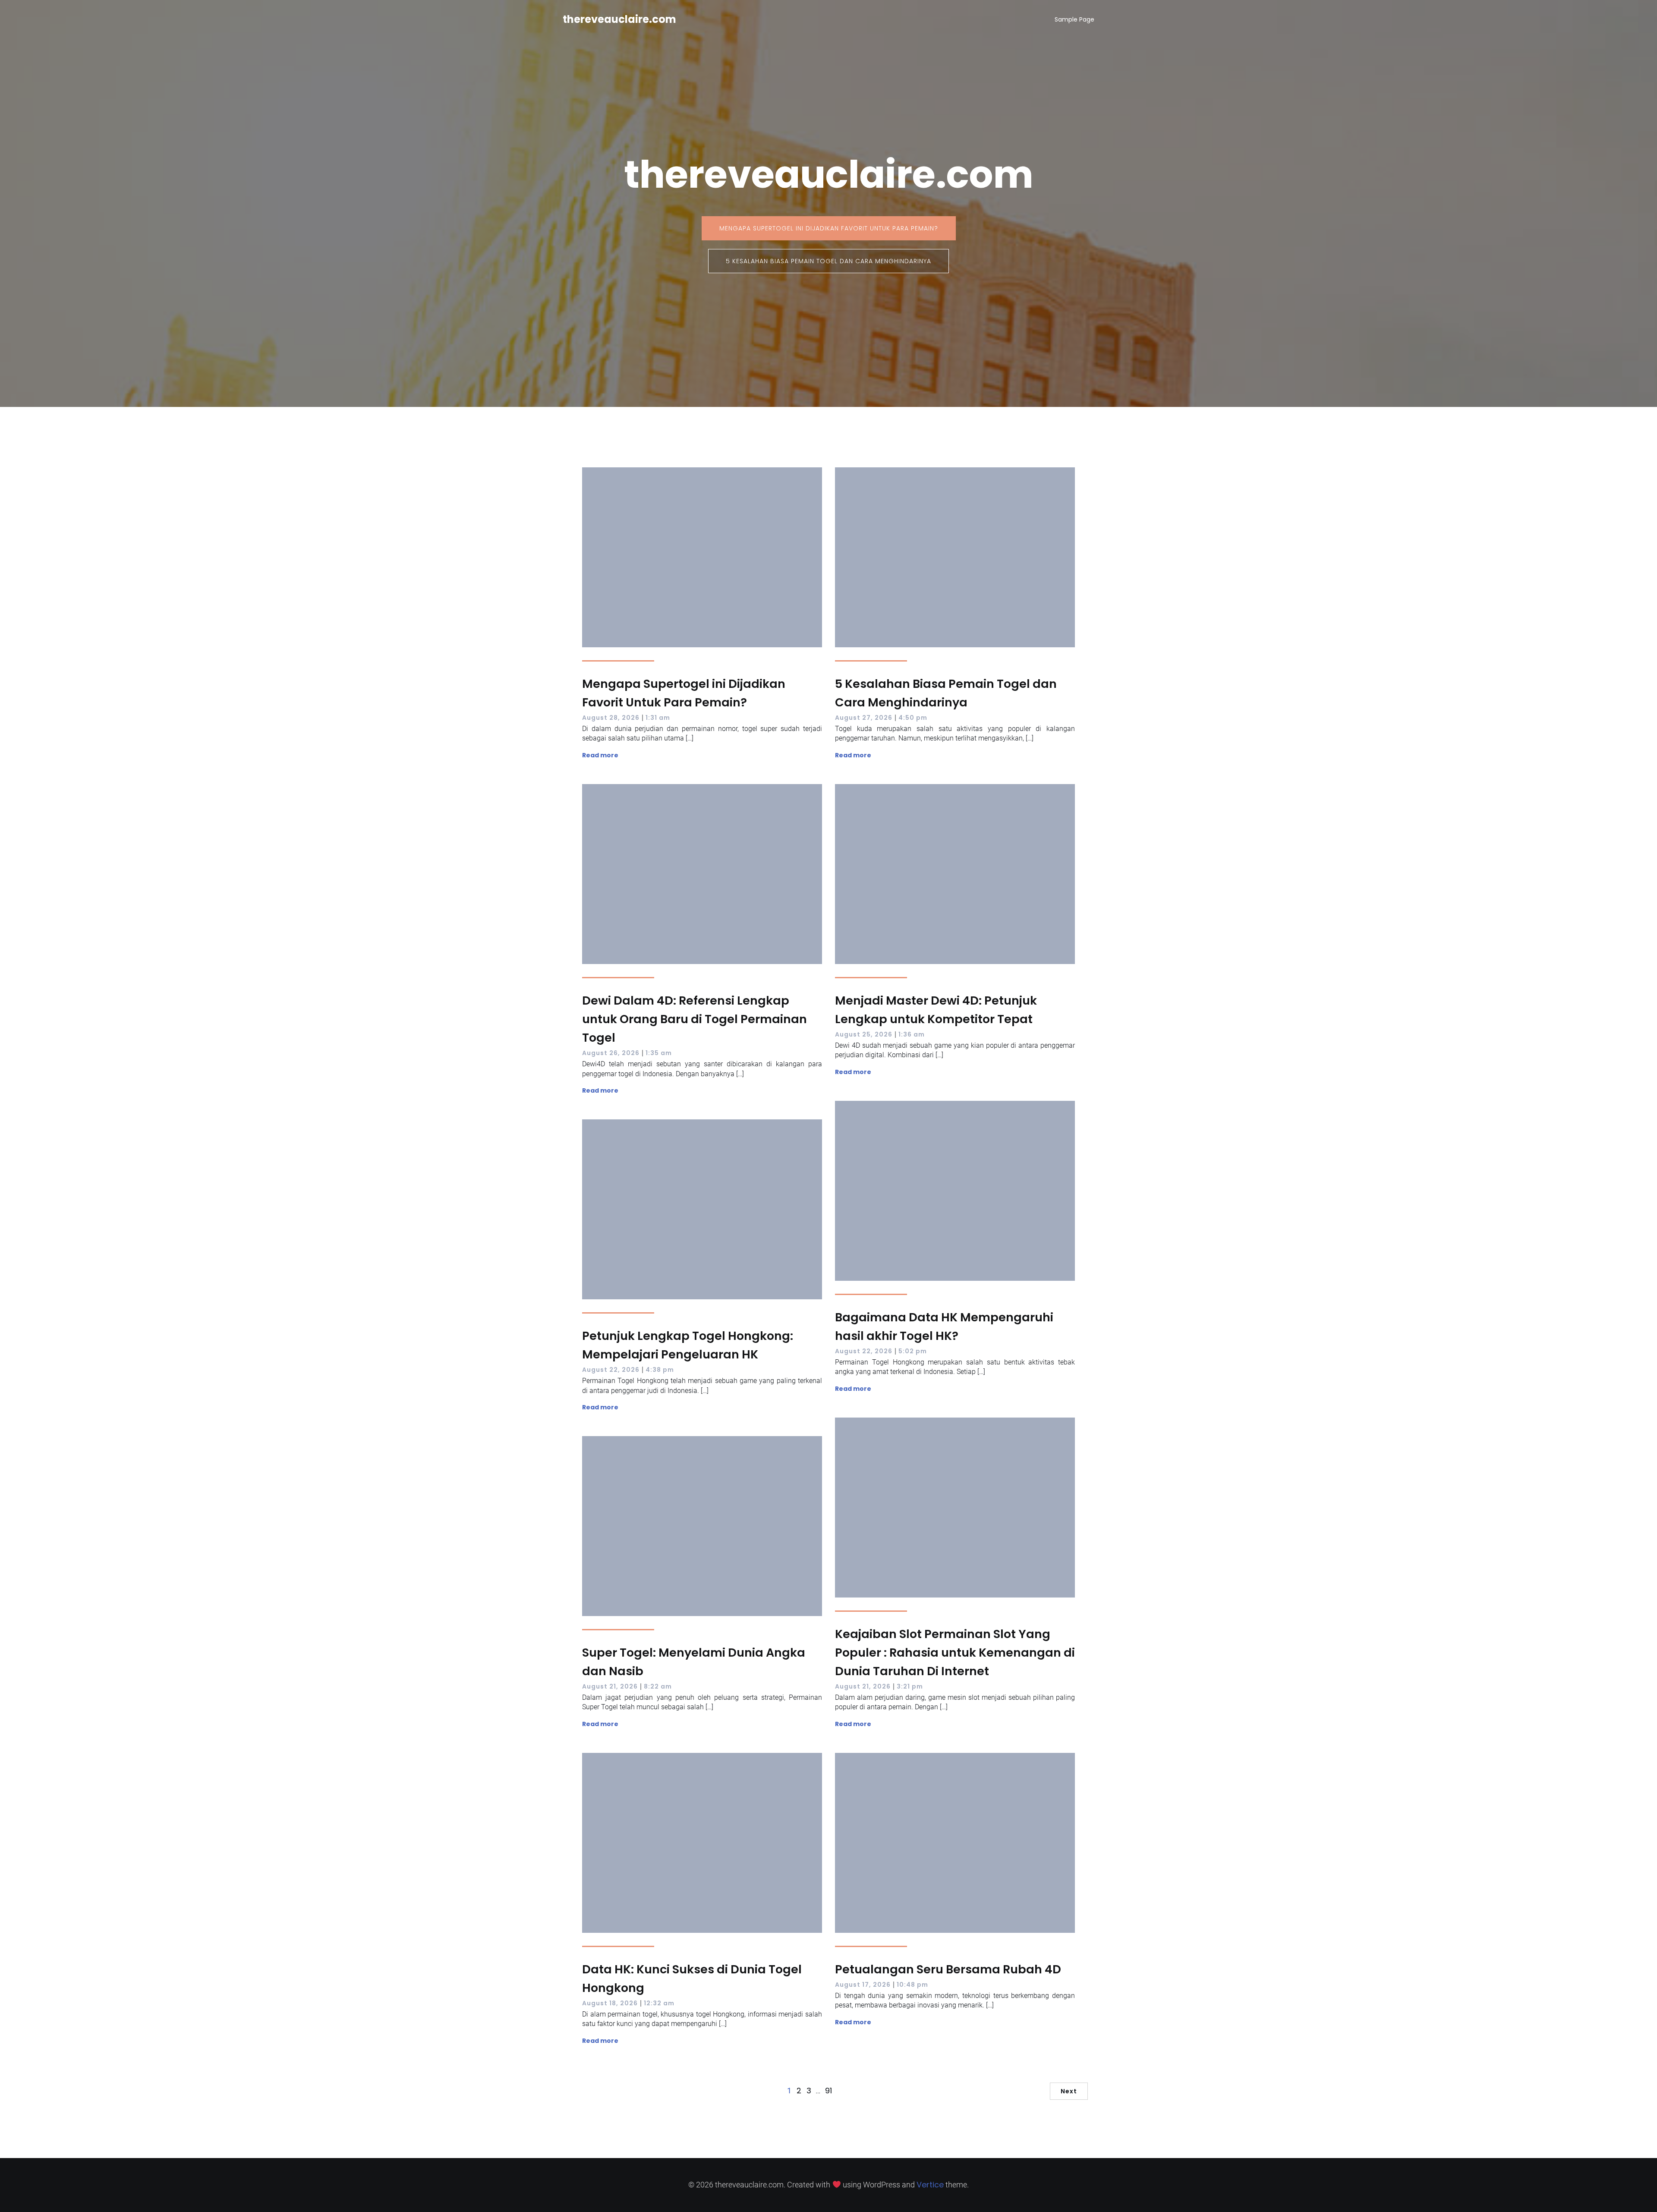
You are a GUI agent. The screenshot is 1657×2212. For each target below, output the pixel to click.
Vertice (930, 2185)
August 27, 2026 (864, 718)
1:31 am (658, 718)
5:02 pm (913, 1351)
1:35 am (659, 1053)
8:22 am (658, 1686)
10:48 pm (912, 1985)
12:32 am (659, 2003)
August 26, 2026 (611, 1053)
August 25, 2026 (864, 1034)
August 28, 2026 (611, 718)
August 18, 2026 (610, 2003)
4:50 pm (913, 718)
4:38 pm (660, 1370)
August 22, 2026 (864, 1351)
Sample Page (1074, 19)
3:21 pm (910, 1686)
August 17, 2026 (863, 1985)
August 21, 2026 (863, 1686)
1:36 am (912, 1034)
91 (828, 2091)
